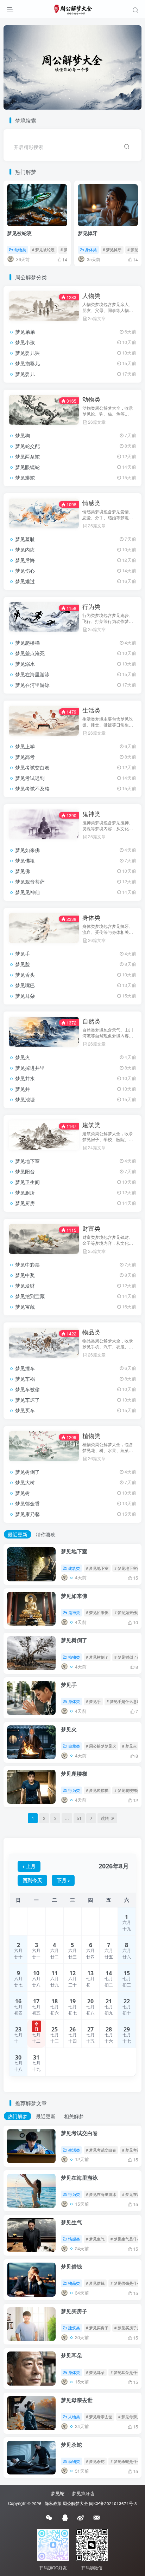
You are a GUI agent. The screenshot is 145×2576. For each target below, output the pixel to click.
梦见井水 (25, 1078)
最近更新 (18, 1534)
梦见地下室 (27, 1161)
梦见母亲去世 (77, 2400)
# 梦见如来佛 (97, 1612)
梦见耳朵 (25, 996)
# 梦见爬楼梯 (97, 1790)
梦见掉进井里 (30, 1068)
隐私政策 (53, 2503)
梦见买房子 (74, 2311)
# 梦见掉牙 (112, 249)
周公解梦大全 (75, 2503)
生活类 (91, 710)
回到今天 (32, 1880)
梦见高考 (25, 757)
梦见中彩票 (27, 1264)
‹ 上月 (29, 1866)
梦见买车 (25, 1410)
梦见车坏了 (27, 1400)
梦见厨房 (25, 1203)
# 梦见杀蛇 (95, 2461)
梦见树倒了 (27, 1472)
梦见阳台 (25, 1171)
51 (79, 1818)
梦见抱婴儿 (27, 363)
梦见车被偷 (27, 1389)
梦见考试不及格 (32, 788)
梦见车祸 (25, 1379)
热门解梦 (18, 2116)
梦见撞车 (25, 1368)
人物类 (91, 295)
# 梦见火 (130, 1746)
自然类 (91, 1021)
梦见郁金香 (27, 1503)
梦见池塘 (25, 1099)
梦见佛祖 (25, 860)
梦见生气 (71, 2222)
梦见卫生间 (27, 1182)
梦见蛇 (58, 2493)
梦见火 (23, 1057)
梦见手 (23, 954)
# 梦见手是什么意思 (124, 1701)
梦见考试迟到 (30, 778)
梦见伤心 (25, 571)
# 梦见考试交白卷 (101, 2150)
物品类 (91, 1332)
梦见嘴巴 (25, 985)
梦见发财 (25, 1286)
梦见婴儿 (25, 374)
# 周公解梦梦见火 (101, 1746)
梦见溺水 (25, 664)
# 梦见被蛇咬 (43, 249)
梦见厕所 (25, 1192)
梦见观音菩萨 (30, 882)
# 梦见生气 (95, 2239)
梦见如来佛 (27, 850)
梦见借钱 (71, 2266)
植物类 (91, 1436)
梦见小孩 (25, 342)
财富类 (91, 1228)
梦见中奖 (25, 1275)
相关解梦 (74, 2116)
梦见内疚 (25, 549)
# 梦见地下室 (97, 1568)
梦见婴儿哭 (27, 353)
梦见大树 (25, 1482)
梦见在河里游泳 (32, 685)
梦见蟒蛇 (25, 477)
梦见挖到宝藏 (30, 1296)
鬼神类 (91, 814)
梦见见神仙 (27, 892)
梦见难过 (25, 581)
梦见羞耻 (25, 539)
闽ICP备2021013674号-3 (113, 2503)
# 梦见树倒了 (97, 1657)
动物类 (20, 249)
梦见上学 (25, 746)
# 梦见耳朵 (95, 2372)
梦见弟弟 (25, 332)
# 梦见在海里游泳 (101, 2194)
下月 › (63, 1880)
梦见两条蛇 (27, 456)
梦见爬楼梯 (27, 643)
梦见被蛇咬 (19, 233)
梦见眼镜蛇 (27, 467)
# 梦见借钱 (95, 2283)
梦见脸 (23, 964)
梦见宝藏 (25, 1307)
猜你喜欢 (46, 1534)
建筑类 (91, 1125)
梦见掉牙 (88, 233)
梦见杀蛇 (71, 2445)
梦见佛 (23, 871)
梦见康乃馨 (27, 1514)
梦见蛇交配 (27, 446)
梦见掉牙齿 (83, 2493)
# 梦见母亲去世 (99, 2416)
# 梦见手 (93, 1701)
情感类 (91, 503)
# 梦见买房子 (97, 2328)
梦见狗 (23, 435)
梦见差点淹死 (30, 653)
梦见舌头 (25, 975)
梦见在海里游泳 (32, 674)
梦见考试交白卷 (32, 767)
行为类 (91, 606)
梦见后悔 (25, 560)
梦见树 (23, 1493)
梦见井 (23, 1089)
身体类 (91, 249)
